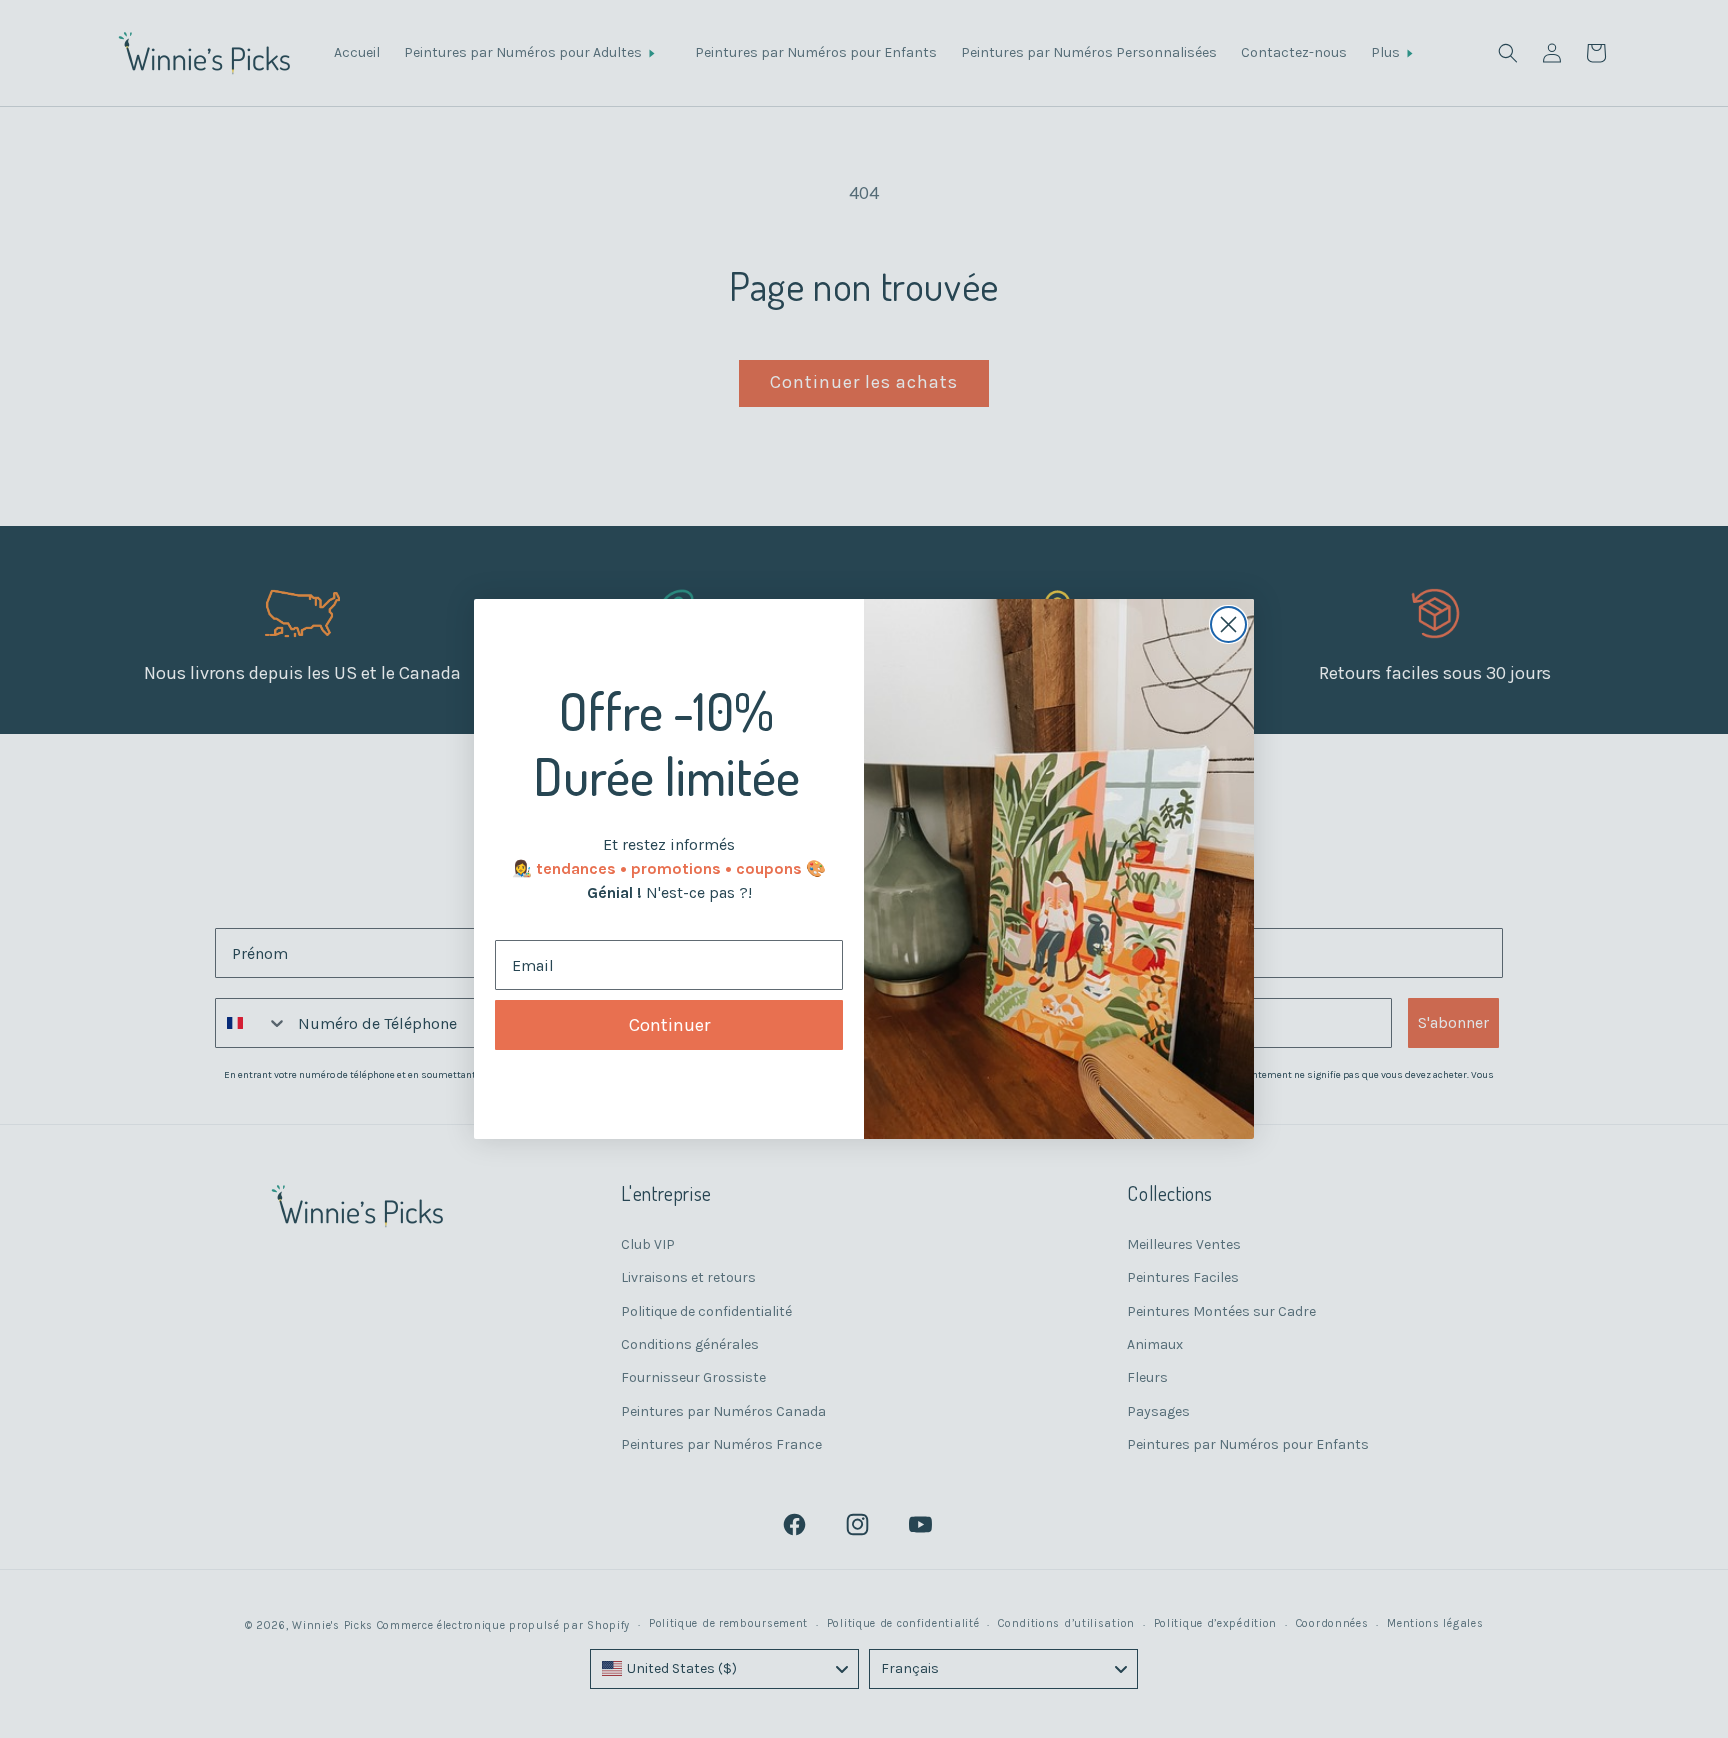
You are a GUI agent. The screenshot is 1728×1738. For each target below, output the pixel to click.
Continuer (669, 1025)
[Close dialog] (1228, 624)
